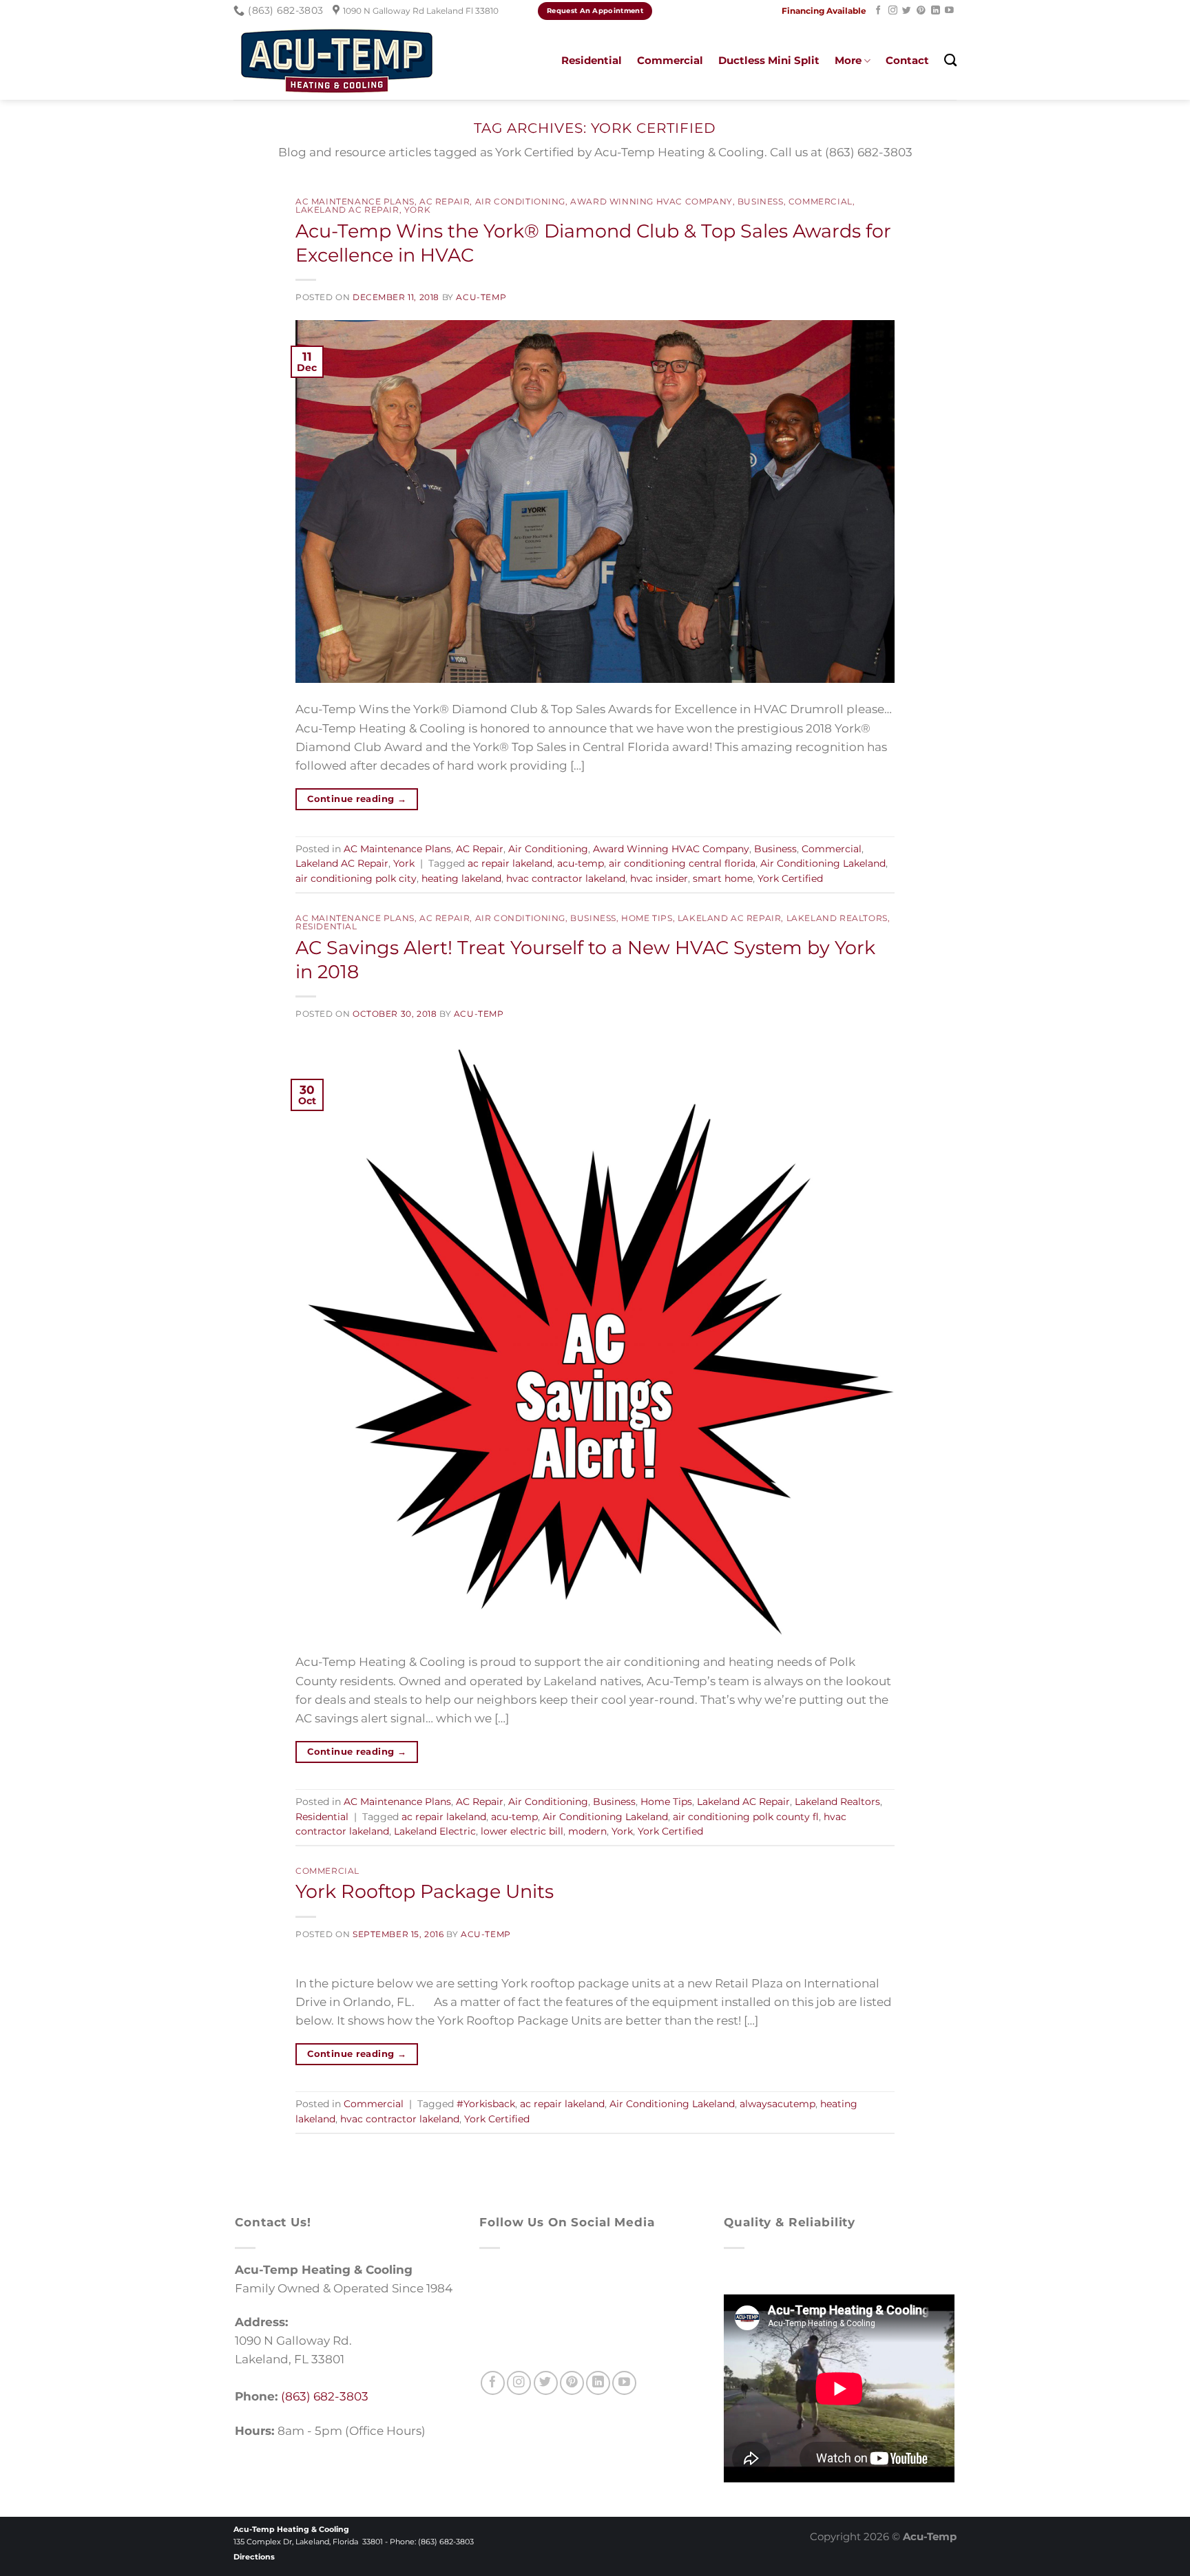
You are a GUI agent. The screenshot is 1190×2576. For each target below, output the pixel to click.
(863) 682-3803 (325, 2396)
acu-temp (581, 863)
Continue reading (357, 799)
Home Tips (647, 918)
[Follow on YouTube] (949, 11)
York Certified (790, 878)
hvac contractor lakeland (566, 878)
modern (587, 1831)
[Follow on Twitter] (907, 11)
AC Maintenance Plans (355, 202)
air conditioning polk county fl (746, 1817)
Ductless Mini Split (769, 60)
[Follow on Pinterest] (921, 11)
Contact (907, 60)
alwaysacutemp (777, 2104)
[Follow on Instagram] (893, 11)
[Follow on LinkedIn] (936, 11)
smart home (723, 878)
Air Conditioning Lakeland (823, 863)
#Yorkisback (486, 2104)
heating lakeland (461, 878)
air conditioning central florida (682, 863)
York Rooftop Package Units (425, 1891)
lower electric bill (522, 1831)
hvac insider (659, 878)
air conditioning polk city (356, 878)
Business (761, 202)
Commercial (670, 60)
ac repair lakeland (510, 863)
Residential (592, 60)
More (848, 60)
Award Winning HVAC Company (651, 202)
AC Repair (445, 202)
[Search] (950, 61)
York (417, 210)
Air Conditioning (521, 202)
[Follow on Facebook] (878, 11)
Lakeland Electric (435, 1831)
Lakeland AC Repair (347, 210)
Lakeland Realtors (837, 918)
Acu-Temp (481, 297)
